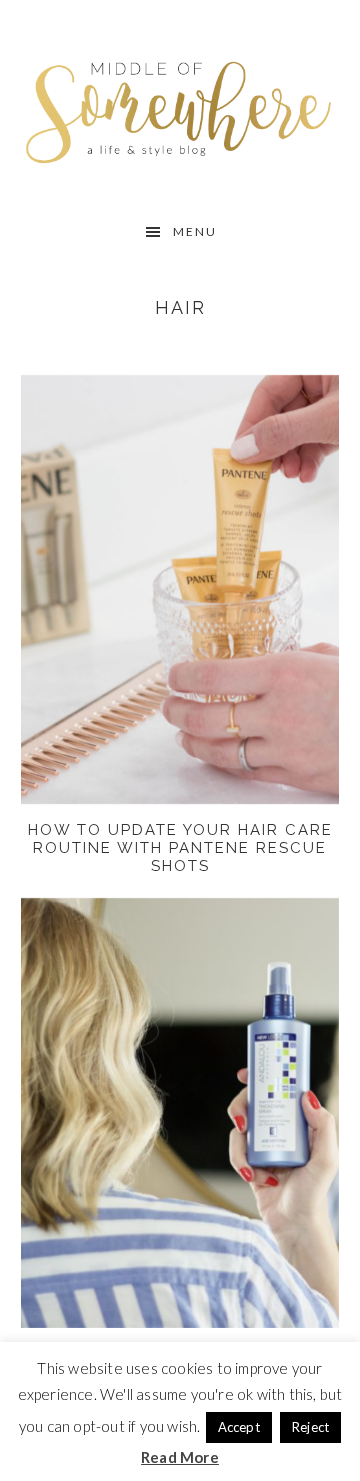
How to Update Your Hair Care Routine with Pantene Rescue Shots (180, 848)
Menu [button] (195, 231)
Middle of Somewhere (180, 107)
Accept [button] (239, 1427)
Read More (180, 1457)
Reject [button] (310, 1427)
